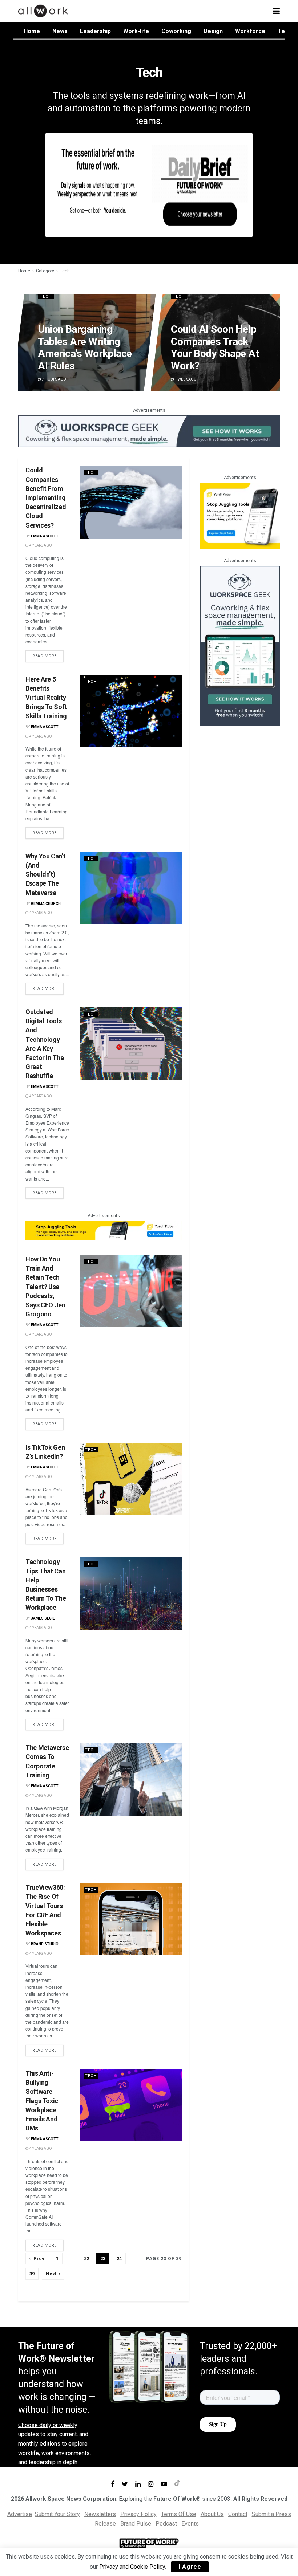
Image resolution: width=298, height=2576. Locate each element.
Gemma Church (46, 904)
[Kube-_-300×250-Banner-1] (240, 515)
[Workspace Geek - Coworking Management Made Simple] (149, 431)
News (60, 31)
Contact (238, 2514)
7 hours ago (54, 379)
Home (32, 31)
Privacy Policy (138, 2514)
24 (119, 2258)
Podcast (166, 2524)
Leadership (95, 31)
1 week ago (186, 379)
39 (32, 2274)
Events (190, 2524)
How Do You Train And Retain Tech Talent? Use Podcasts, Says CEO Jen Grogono (45, 1287)
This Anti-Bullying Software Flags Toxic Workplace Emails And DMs (42, 2101)
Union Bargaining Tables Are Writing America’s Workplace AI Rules (85, 348)
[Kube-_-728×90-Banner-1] (104, 1230)
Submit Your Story (57, 2514)
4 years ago (40, 545)
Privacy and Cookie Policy (132, 2567)
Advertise (20, 2514)
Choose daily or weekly (48, 2425)
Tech (285, 31)
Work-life (136, 31)
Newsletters (100, 2514)
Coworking (176, 31)
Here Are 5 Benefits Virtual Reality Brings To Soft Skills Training (46, 698)
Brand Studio (45, 1944)
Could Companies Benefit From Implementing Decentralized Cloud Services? (46, 497)
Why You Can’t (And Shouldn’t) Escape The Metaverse (45, 874)
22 (86, 2258)
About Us (212, 2514)
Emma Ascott (45, 536)
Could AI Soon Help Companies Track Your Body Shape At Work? (215, 348)
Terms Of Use (179, 2514)
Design (213, 31)
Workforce (250, 31)
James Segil (43, 1618)
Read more (45, 656)
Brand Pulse (136, 2524)
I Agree (190, 2567)
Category (45, 271)
